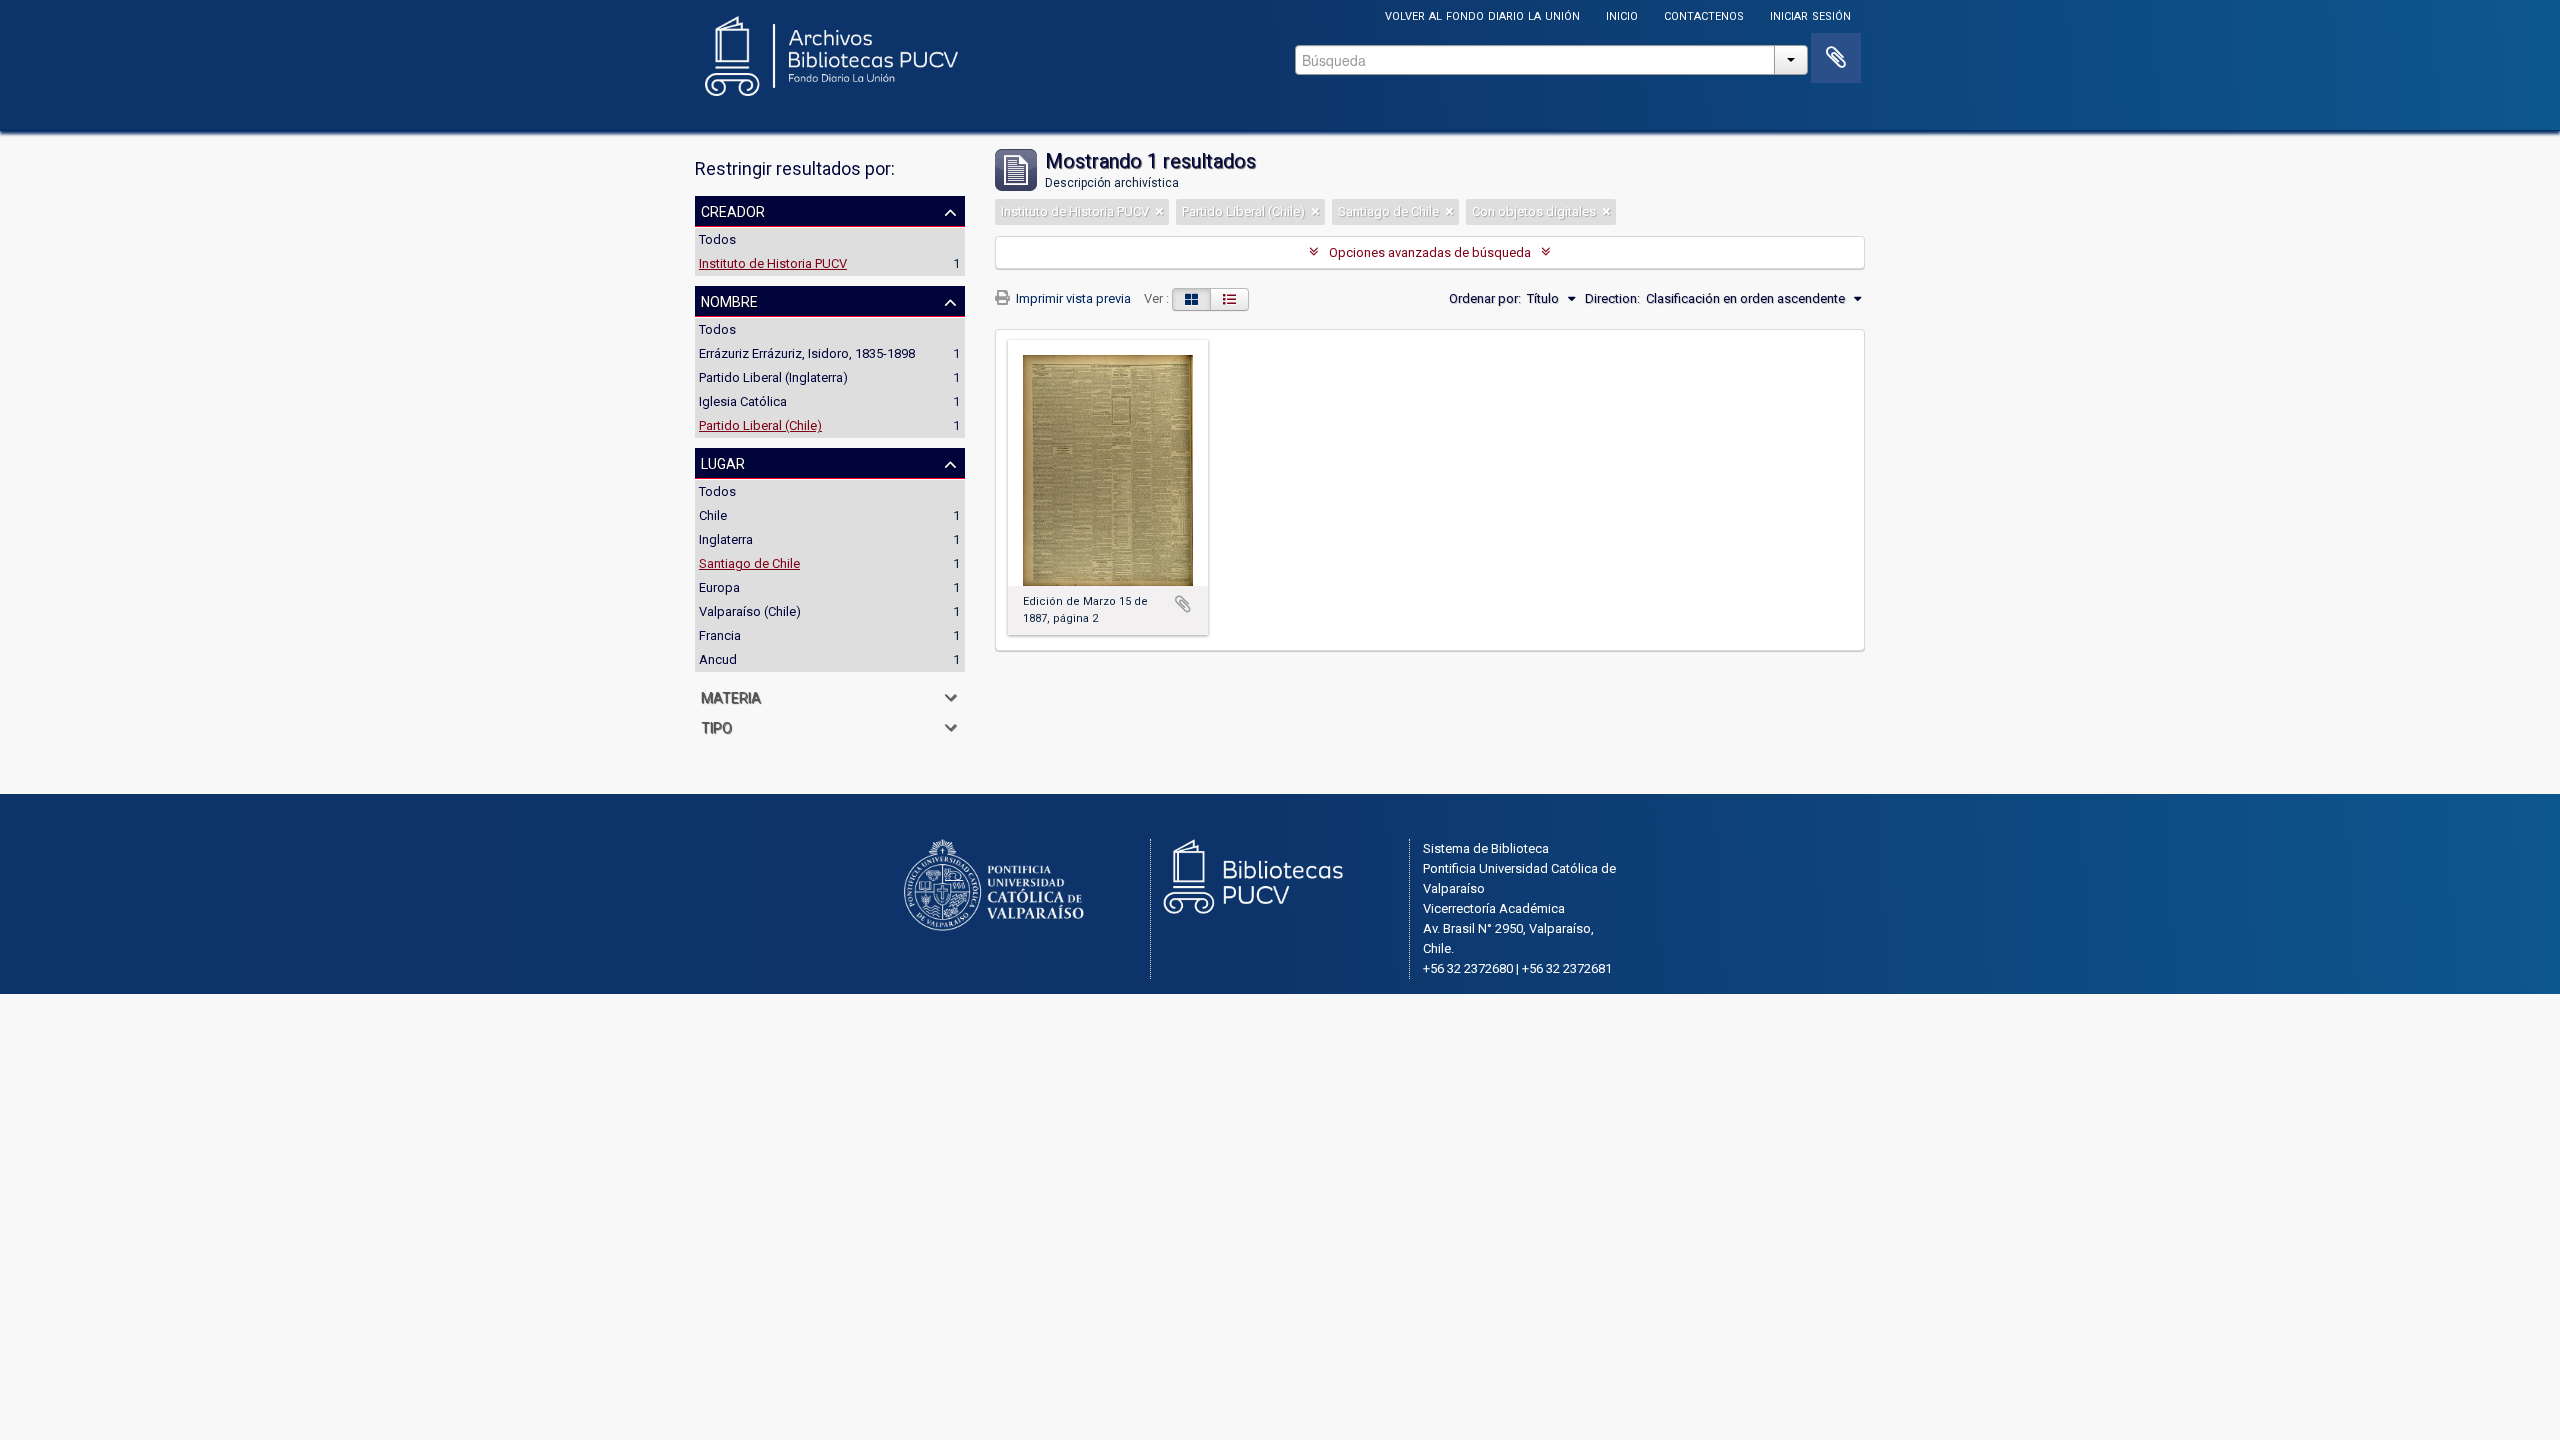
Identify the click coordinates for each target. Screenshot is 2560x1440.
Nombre (729, 300)
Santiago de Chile (749, 563)
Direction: (1612, 298)
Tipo (716, 726)
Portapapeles (1836, 58)
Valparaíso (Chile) (750, 611)
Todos (717, 239)
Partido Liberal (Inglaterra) (773, 377)
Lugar (723, 462)
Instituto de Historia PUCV (773, 263)
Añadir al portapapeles (1183, 604)
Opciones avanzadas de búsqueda (1430, 252)
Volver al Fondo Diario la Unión (1482, 14)
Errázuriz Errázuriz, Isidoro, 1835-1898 (807, 353)
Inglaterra (726, 539)
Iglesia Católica (743, 401)
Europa (719, 587)
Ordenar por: (1485, 298)
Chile (713, 515)
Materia (731, 696)
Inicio (1622, 14)
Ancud (718, 659)
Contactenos (1704, 14)
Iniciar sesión (1810, 14)
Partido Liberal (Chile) (760, 425)
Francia (720, 635)
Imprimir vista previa (1072, 298)
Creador (733, 210)
